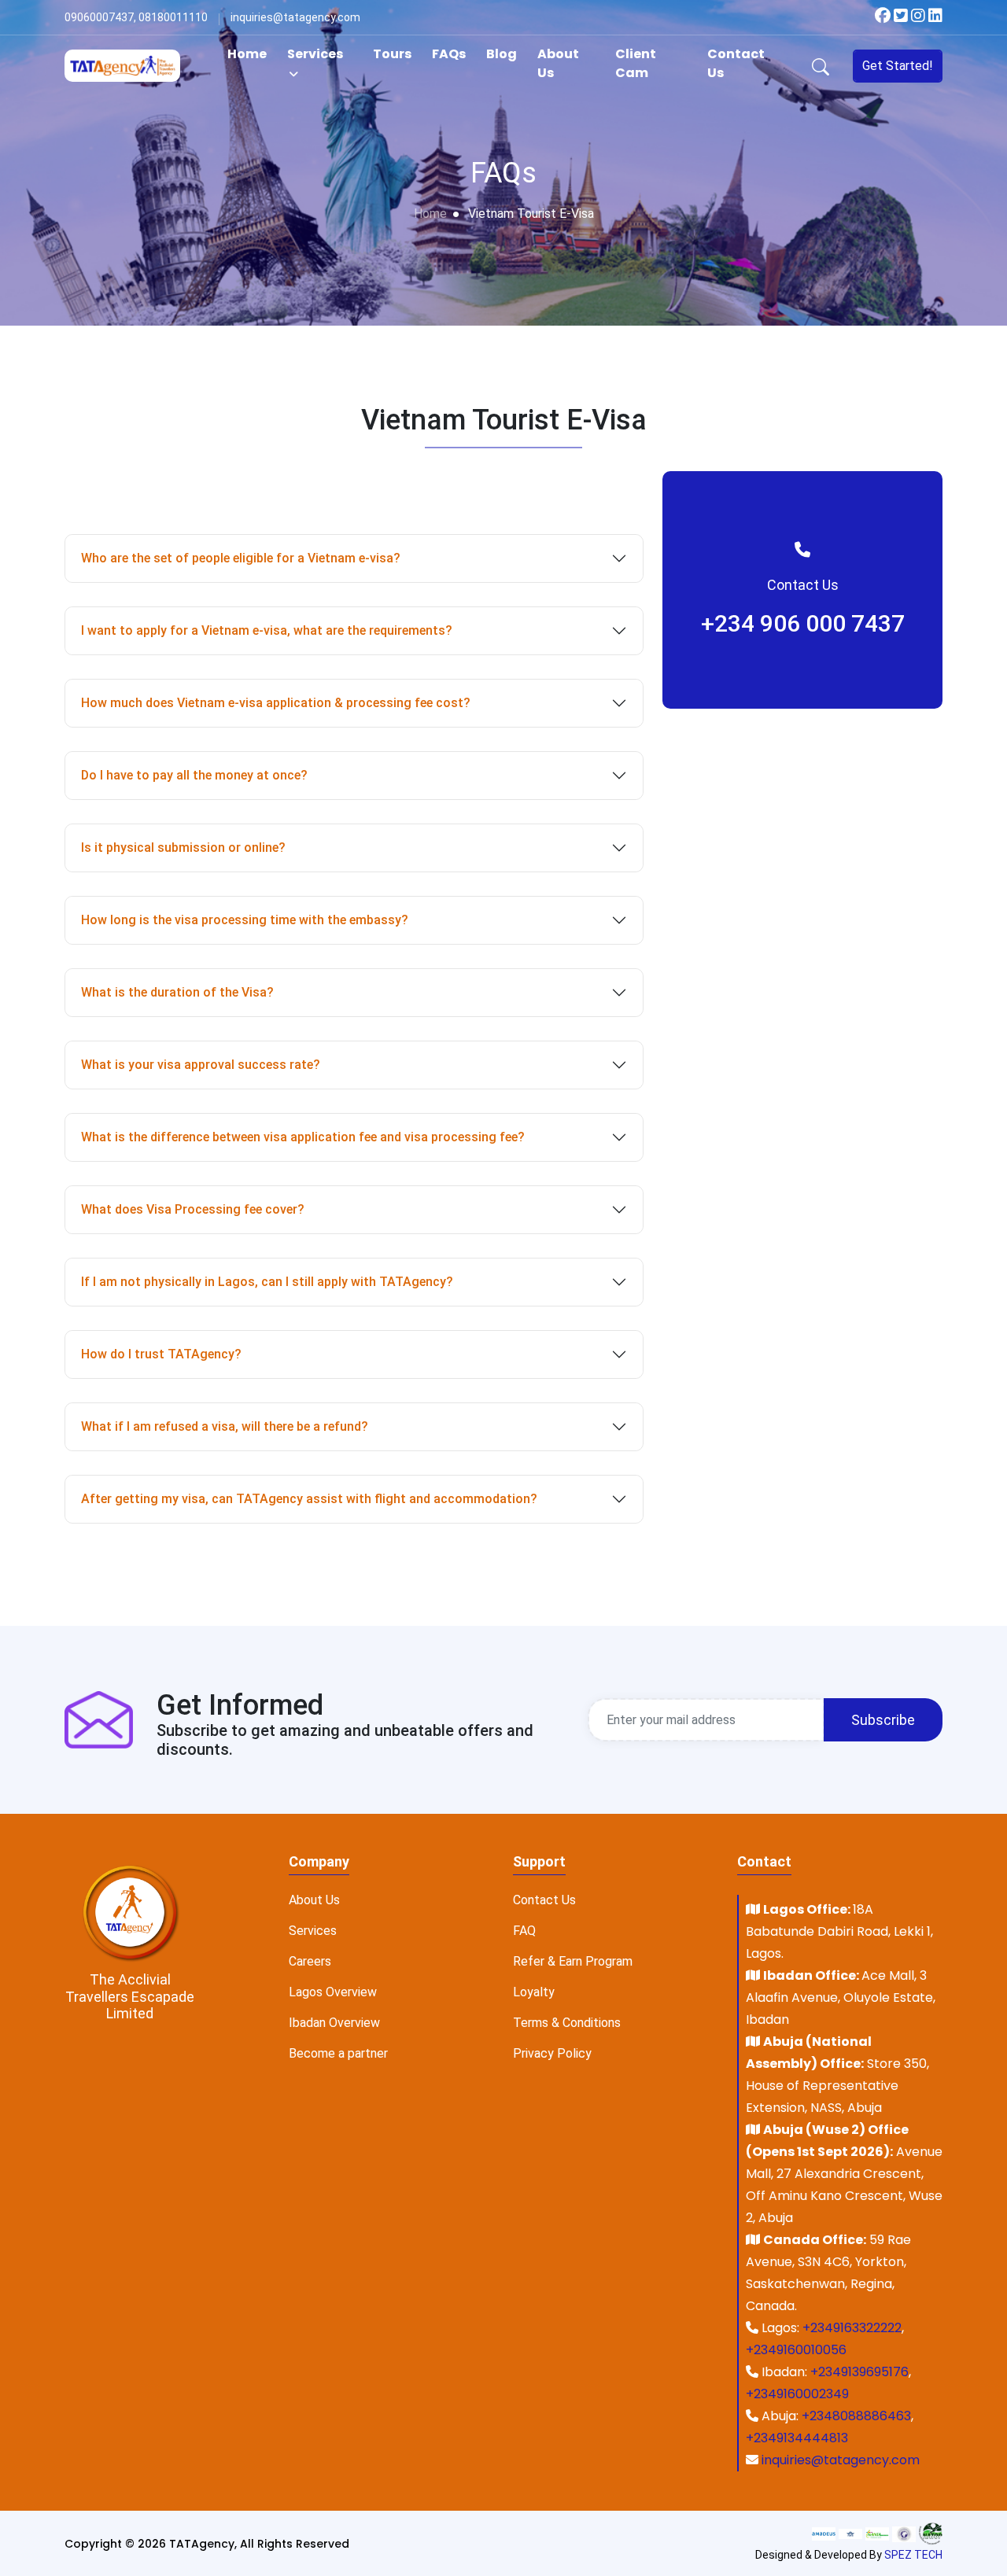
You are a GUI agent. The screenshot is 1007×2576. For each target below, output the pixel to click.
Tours (392, 54)
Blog (502, 54)
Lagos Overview (333, 1992)
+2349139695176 (859, 2372)
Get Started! (898, 66)
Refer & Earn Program (573, 1961)
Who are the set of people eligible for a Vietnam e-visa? (241, 558)
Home (247, 54)
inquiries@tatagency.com (841, 2460)
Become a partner (338, 2053)
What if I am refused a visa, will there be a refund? (225, 1426)
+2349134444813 (797, 2438)
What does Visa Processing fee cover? (193, 1209)
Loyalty (534, 1992)
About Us (558, 63)
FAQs (449, 54)
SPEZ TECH (913, 2555)
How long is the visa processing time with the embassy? (245, 920)
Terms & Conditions (567, 2023)
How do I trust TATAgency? (161, 1354)
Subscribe (883, 1720)
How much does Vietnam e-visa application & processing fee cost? (276, 703)
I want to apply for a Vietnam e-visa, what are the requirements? (267, 630)
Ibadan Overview (334, 2023)
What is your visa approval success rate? (201, 1065)
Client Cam (636, 63)
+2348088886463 (856, 2416)
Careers (310, 1961)
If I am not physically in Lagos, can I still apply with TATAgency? (267, 1282)
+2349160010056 (796, 2350)
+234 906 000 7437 (803, 623)
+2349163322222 (852, 2328)
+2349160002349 (797, 2394)
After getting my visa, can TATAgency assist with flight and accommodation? (309, 1499)
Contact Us (736, 63)
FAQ (524, 1931)
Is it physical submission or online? (183, 848)
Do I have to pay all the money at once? (194, 775)
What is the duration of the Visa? (177, 992)
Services (315, 54)
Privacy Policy (552, 2053)
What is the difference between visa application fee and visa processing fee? (303, 1137)
